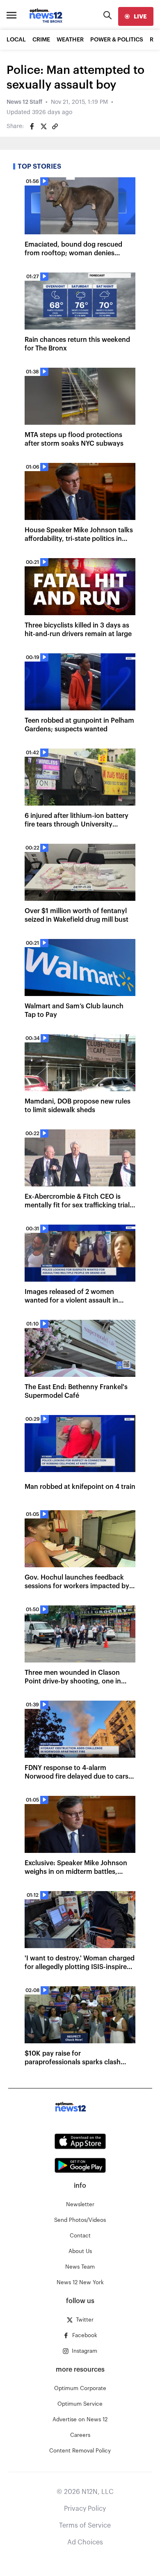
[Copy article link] (55, 126)
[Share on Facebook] (32, 126)
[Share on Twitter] (43, 126)
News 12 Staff (24, 102)
